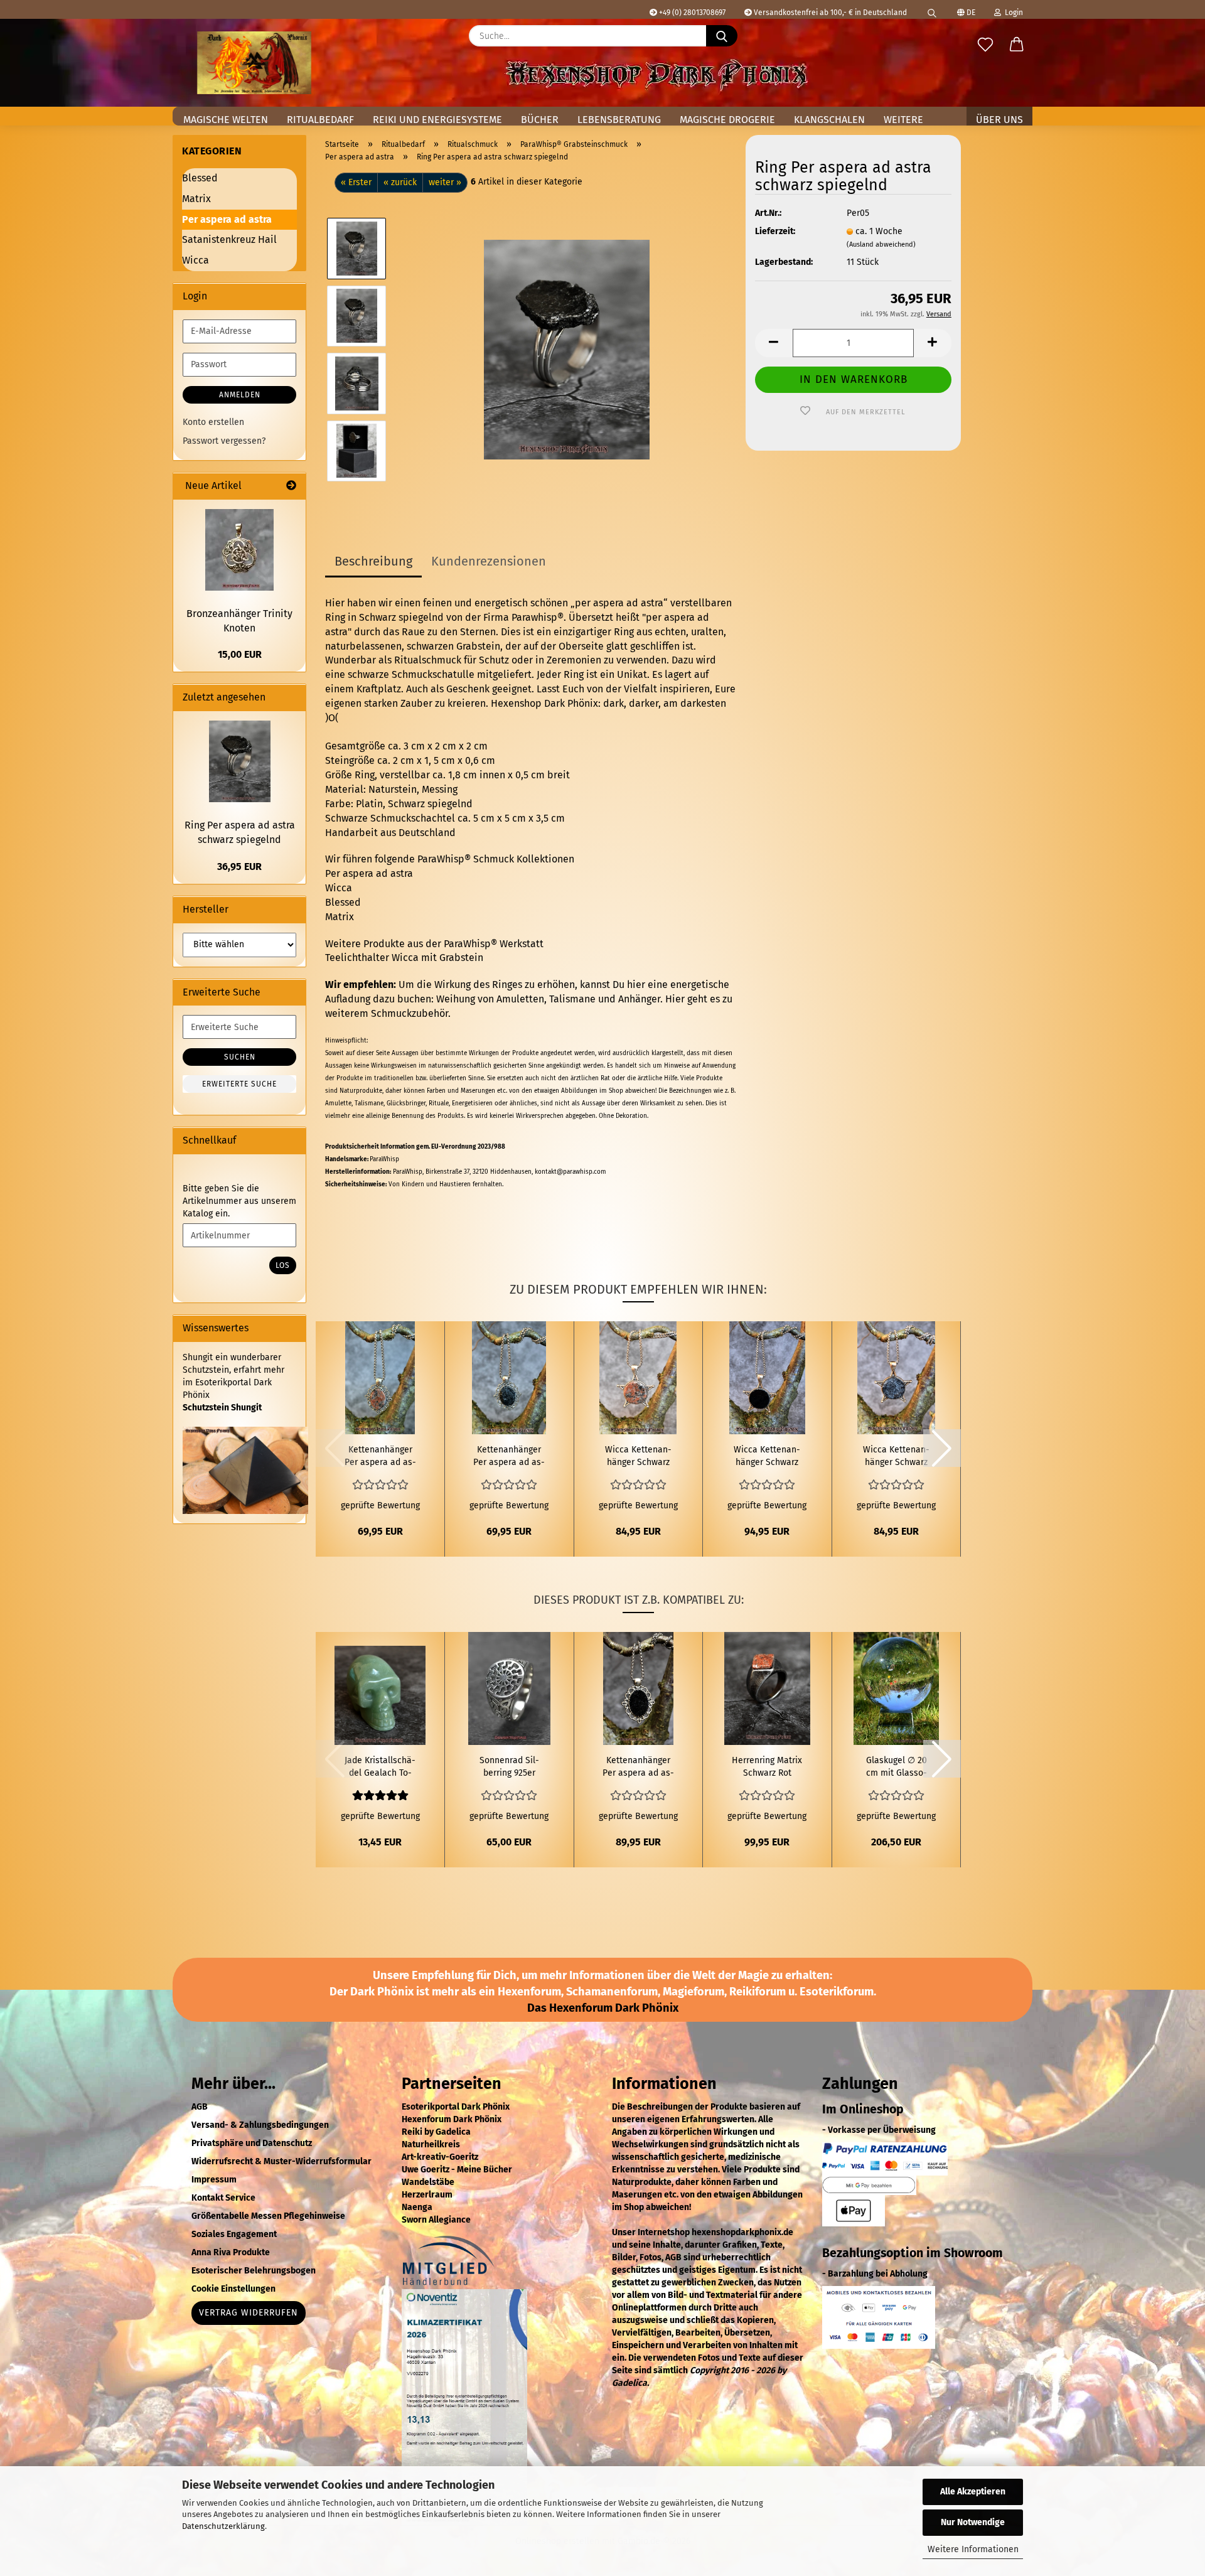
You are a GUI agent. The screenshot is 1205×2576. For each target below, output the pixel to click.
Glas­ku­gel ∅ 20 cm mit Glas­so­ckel (897, 1767)
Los (283, 1265)
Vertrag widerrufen (249, 2313)
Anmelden (240, 395)
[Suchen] (932, 9)
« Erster (356, 182)
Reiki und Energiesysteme (437, 120)
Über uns (999, 120)
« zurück (400, 182)
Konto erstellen (213, 422)
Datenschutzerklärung (223, 2526)
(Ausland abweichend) (881, 244)
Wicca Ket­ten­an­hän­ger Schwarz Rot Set (638, 1457)
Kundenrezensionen (489, 561)
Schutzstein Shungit (222, 1408)
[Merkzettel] (985, 45)
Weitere (903, 120)
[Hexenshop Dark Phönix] (254, 63)
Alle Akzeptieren (973, 2492)
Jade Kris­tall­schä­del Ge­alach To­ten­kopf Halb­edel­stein (380, 1767)
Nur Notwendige (973, 2522)
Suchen (240, 1057)
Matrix (340, 917)
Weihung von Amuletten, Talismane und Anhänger (548, 999)
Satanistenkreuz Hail (229, 239)
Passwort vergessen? (224, 441)
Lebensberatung (619, 120)
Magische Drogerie (727, 120)
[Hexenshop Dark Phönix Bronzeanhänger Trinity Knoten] (239, 550)
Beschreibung (373, 561)
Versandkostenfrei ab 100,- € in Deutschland (829, 13)
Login (1012, 13)
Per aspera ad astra (369, 873)
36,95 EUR (239, 867)
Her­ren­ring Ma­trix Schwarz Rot (767, 1767)
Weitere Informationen (973, 2549)
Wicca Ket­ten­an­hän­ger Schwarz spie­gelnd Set (767, 1457)
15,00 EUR (240, 654)
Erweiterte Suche (239, 1084)
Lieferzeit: (775, 231)
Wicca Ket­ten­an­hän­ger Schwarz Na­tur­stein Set (896, 1457)
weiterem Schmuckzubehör (387, 1013)
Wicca (339, 888)
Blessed (343, 902)
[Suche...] (722, 36)
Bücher (540, 120)
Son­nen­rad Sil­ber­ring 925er (509, 1767)
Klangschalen (829, 120)
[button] (1017, 45)
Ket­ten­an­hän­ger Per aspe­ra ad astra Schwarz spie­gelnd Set (638, 1767)
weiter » (445, 182)
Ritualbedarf (320, 120)
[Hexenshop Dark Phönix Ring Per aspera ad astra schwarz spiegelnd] (567, 349)
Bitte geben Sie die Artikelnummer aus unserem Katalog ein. (239, 1201)
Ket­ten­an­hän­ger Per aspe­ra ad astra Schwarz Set (509, 1457)
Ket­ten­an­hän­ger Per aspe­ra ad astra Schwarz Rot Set (380, 1457)
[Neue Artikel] (291, 486)
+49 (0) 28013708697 (691, 13)
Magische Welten (226, 120)
